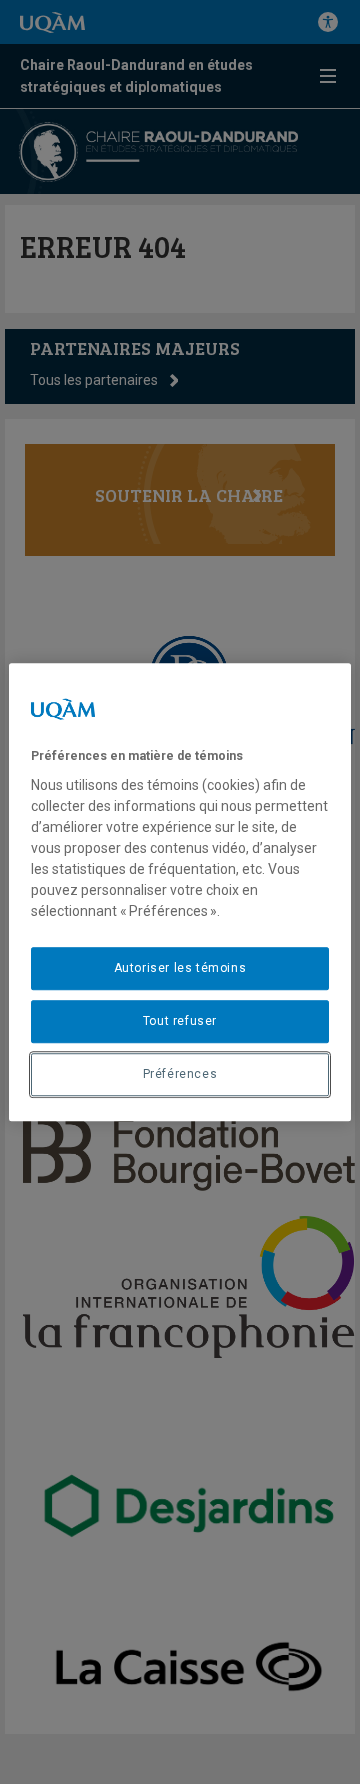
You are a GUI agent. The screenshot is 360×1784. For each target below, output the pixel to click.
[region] (180, 892)
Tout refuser (180, 1021)
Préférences (180, 1074)
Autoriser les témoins (180, 968)
